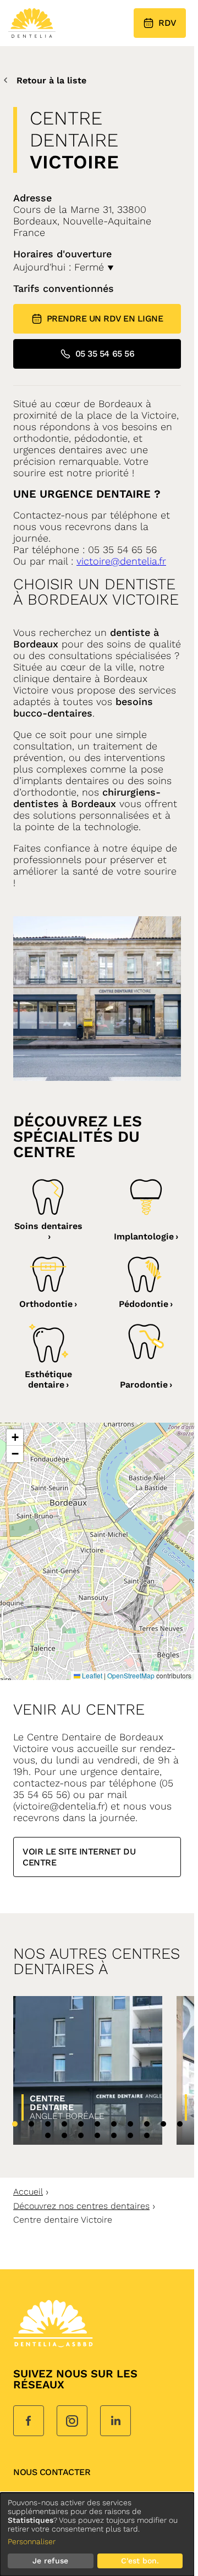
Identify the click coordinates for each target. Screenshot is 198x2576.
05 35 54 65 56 (105, 354)
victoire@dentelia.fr (121, 561)
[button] (15, 1438)
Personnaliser (32, 2541)
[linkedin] (116, 2422)
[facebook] (29, 2422)
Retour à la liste (51, 80)
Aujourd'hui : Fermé (60, 267)
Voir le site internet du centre (79, 1857)
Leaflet (91, 1675)
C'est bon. (140, 2561)
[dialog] (97, 2534)
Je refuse (50, 2561)
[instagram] (72, 2422)
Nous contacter (52, 2472)
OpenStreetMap (131, 1675)
